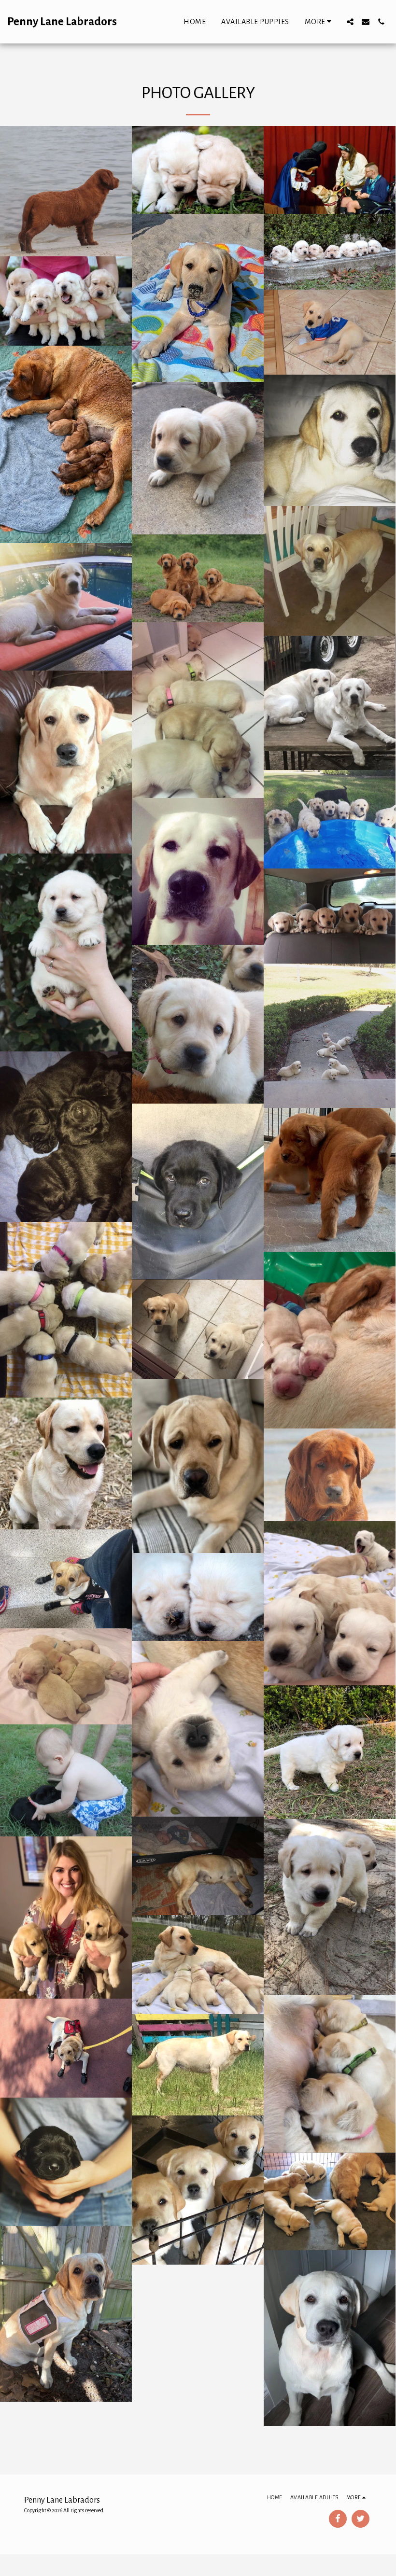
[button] (350, 22)
